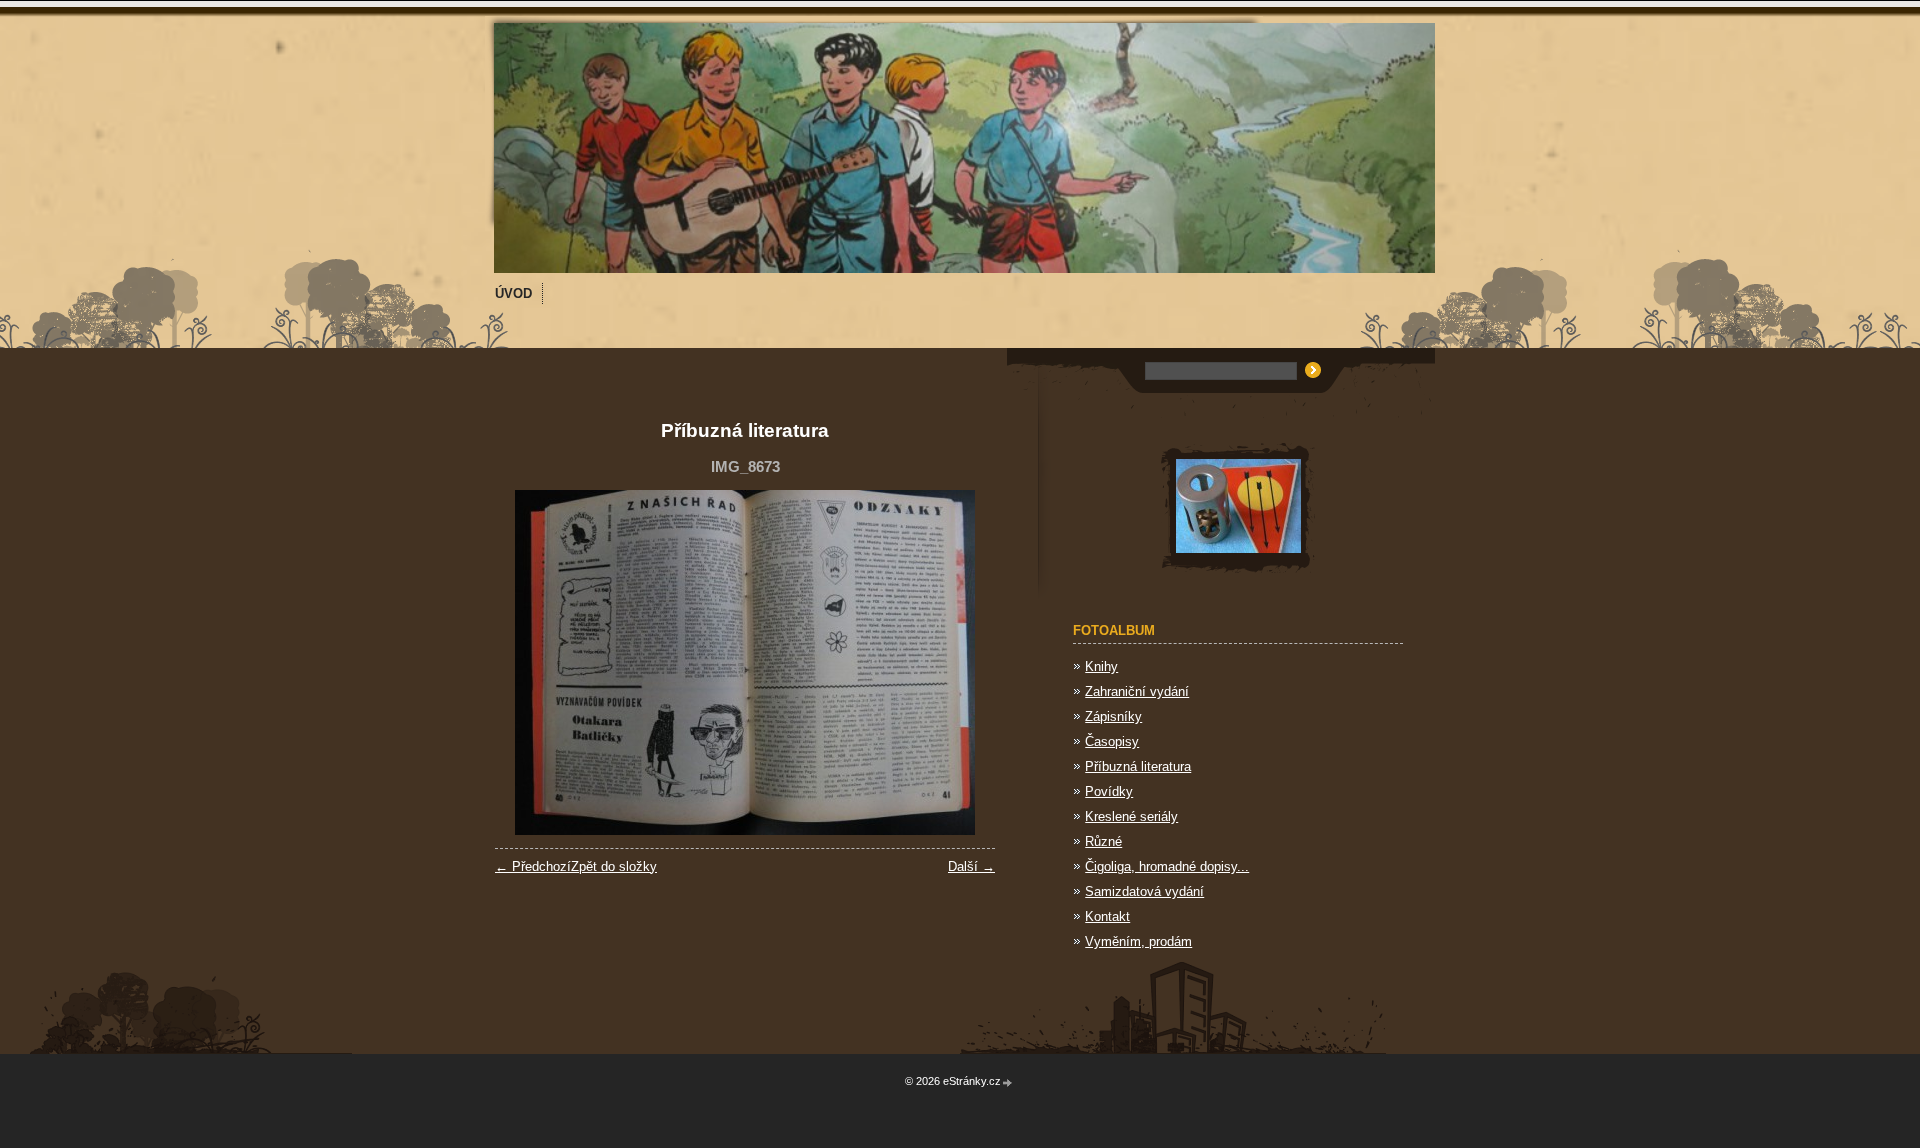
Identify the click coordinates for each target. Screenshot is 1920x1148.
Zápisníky (1113, 716)
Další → (971, 866)
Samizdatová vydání (1144, 891)
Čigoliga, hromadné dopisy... (1167, 866)
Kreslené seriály (1131, 816)
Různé (1103, 841)
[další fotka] (962, 662)
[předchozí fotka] (527, 662)
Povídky (1109, 791)
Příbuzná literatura (1138, 766)
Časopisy (1112, 741)
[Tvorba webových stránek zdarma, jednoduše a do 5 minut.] (1008, 1082)
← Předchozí (533, 866)
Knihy (1101, 666)
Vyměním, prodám (1138, 941)
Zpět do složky (614, 866)
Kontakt (1107, 916)
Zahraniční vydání (1137, 691)
